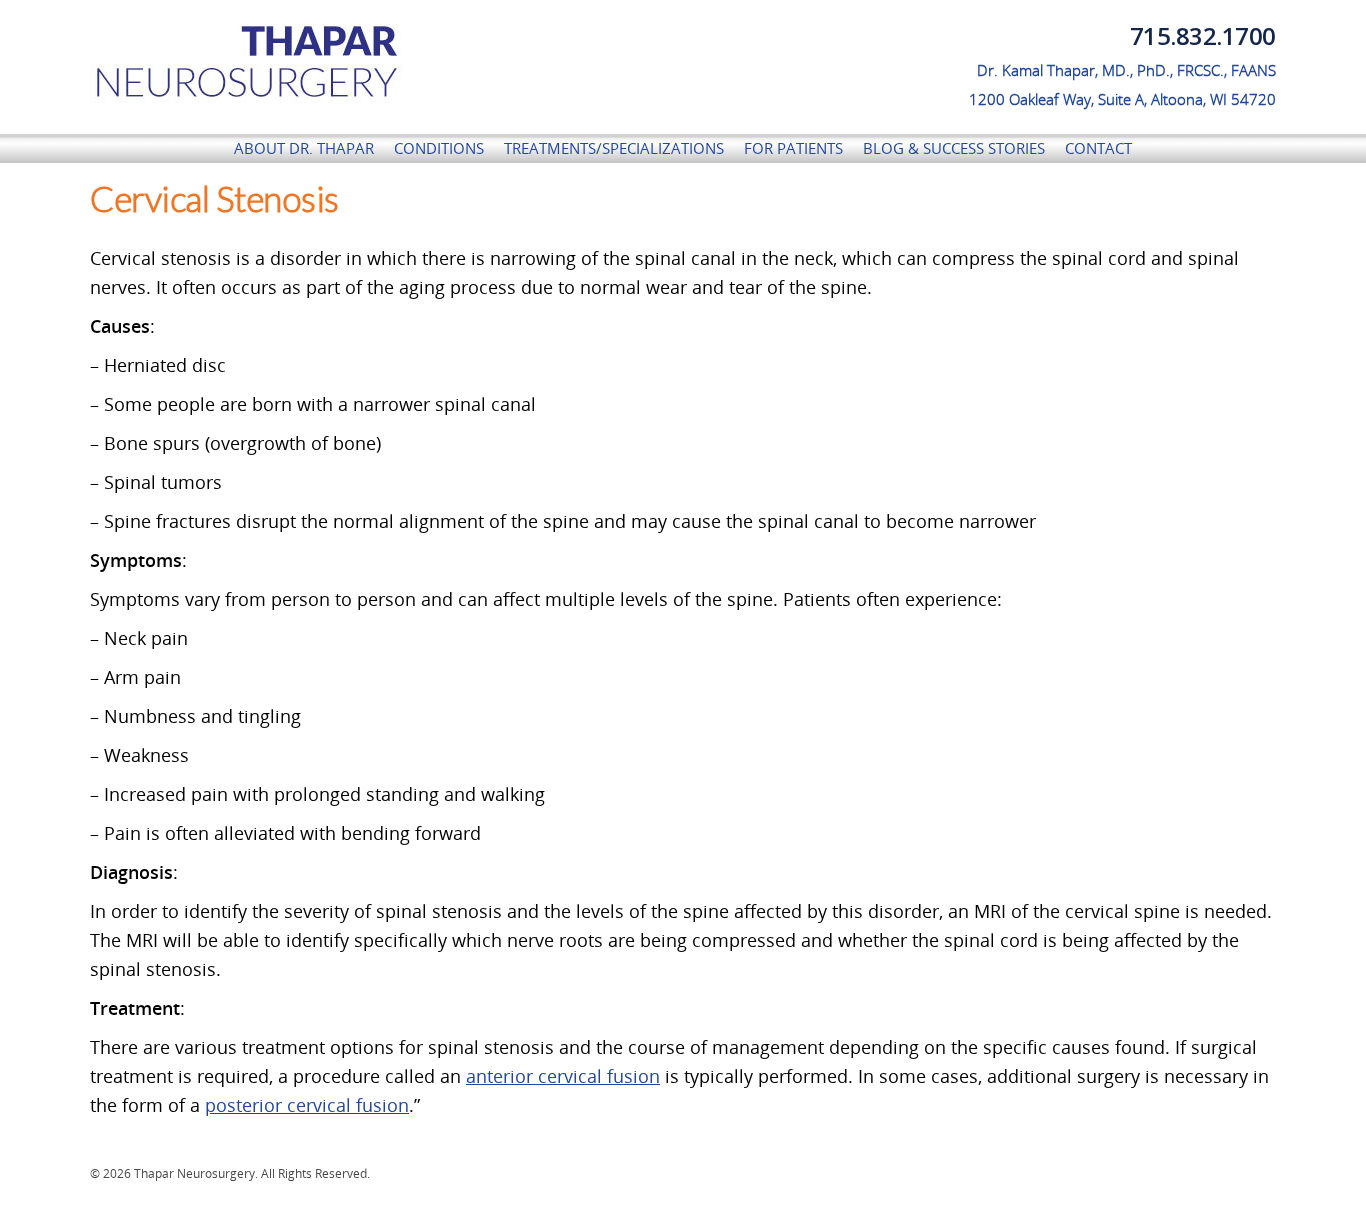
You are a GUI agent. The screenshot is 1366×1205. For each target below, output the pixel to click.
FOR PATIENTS (793, 148)
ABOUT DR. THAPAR (304, 148)
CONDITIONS (439, 148)
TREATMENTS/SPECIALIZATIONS (614, 148)
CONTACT (1098, 148)
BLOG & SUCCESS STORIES (954, 148)
